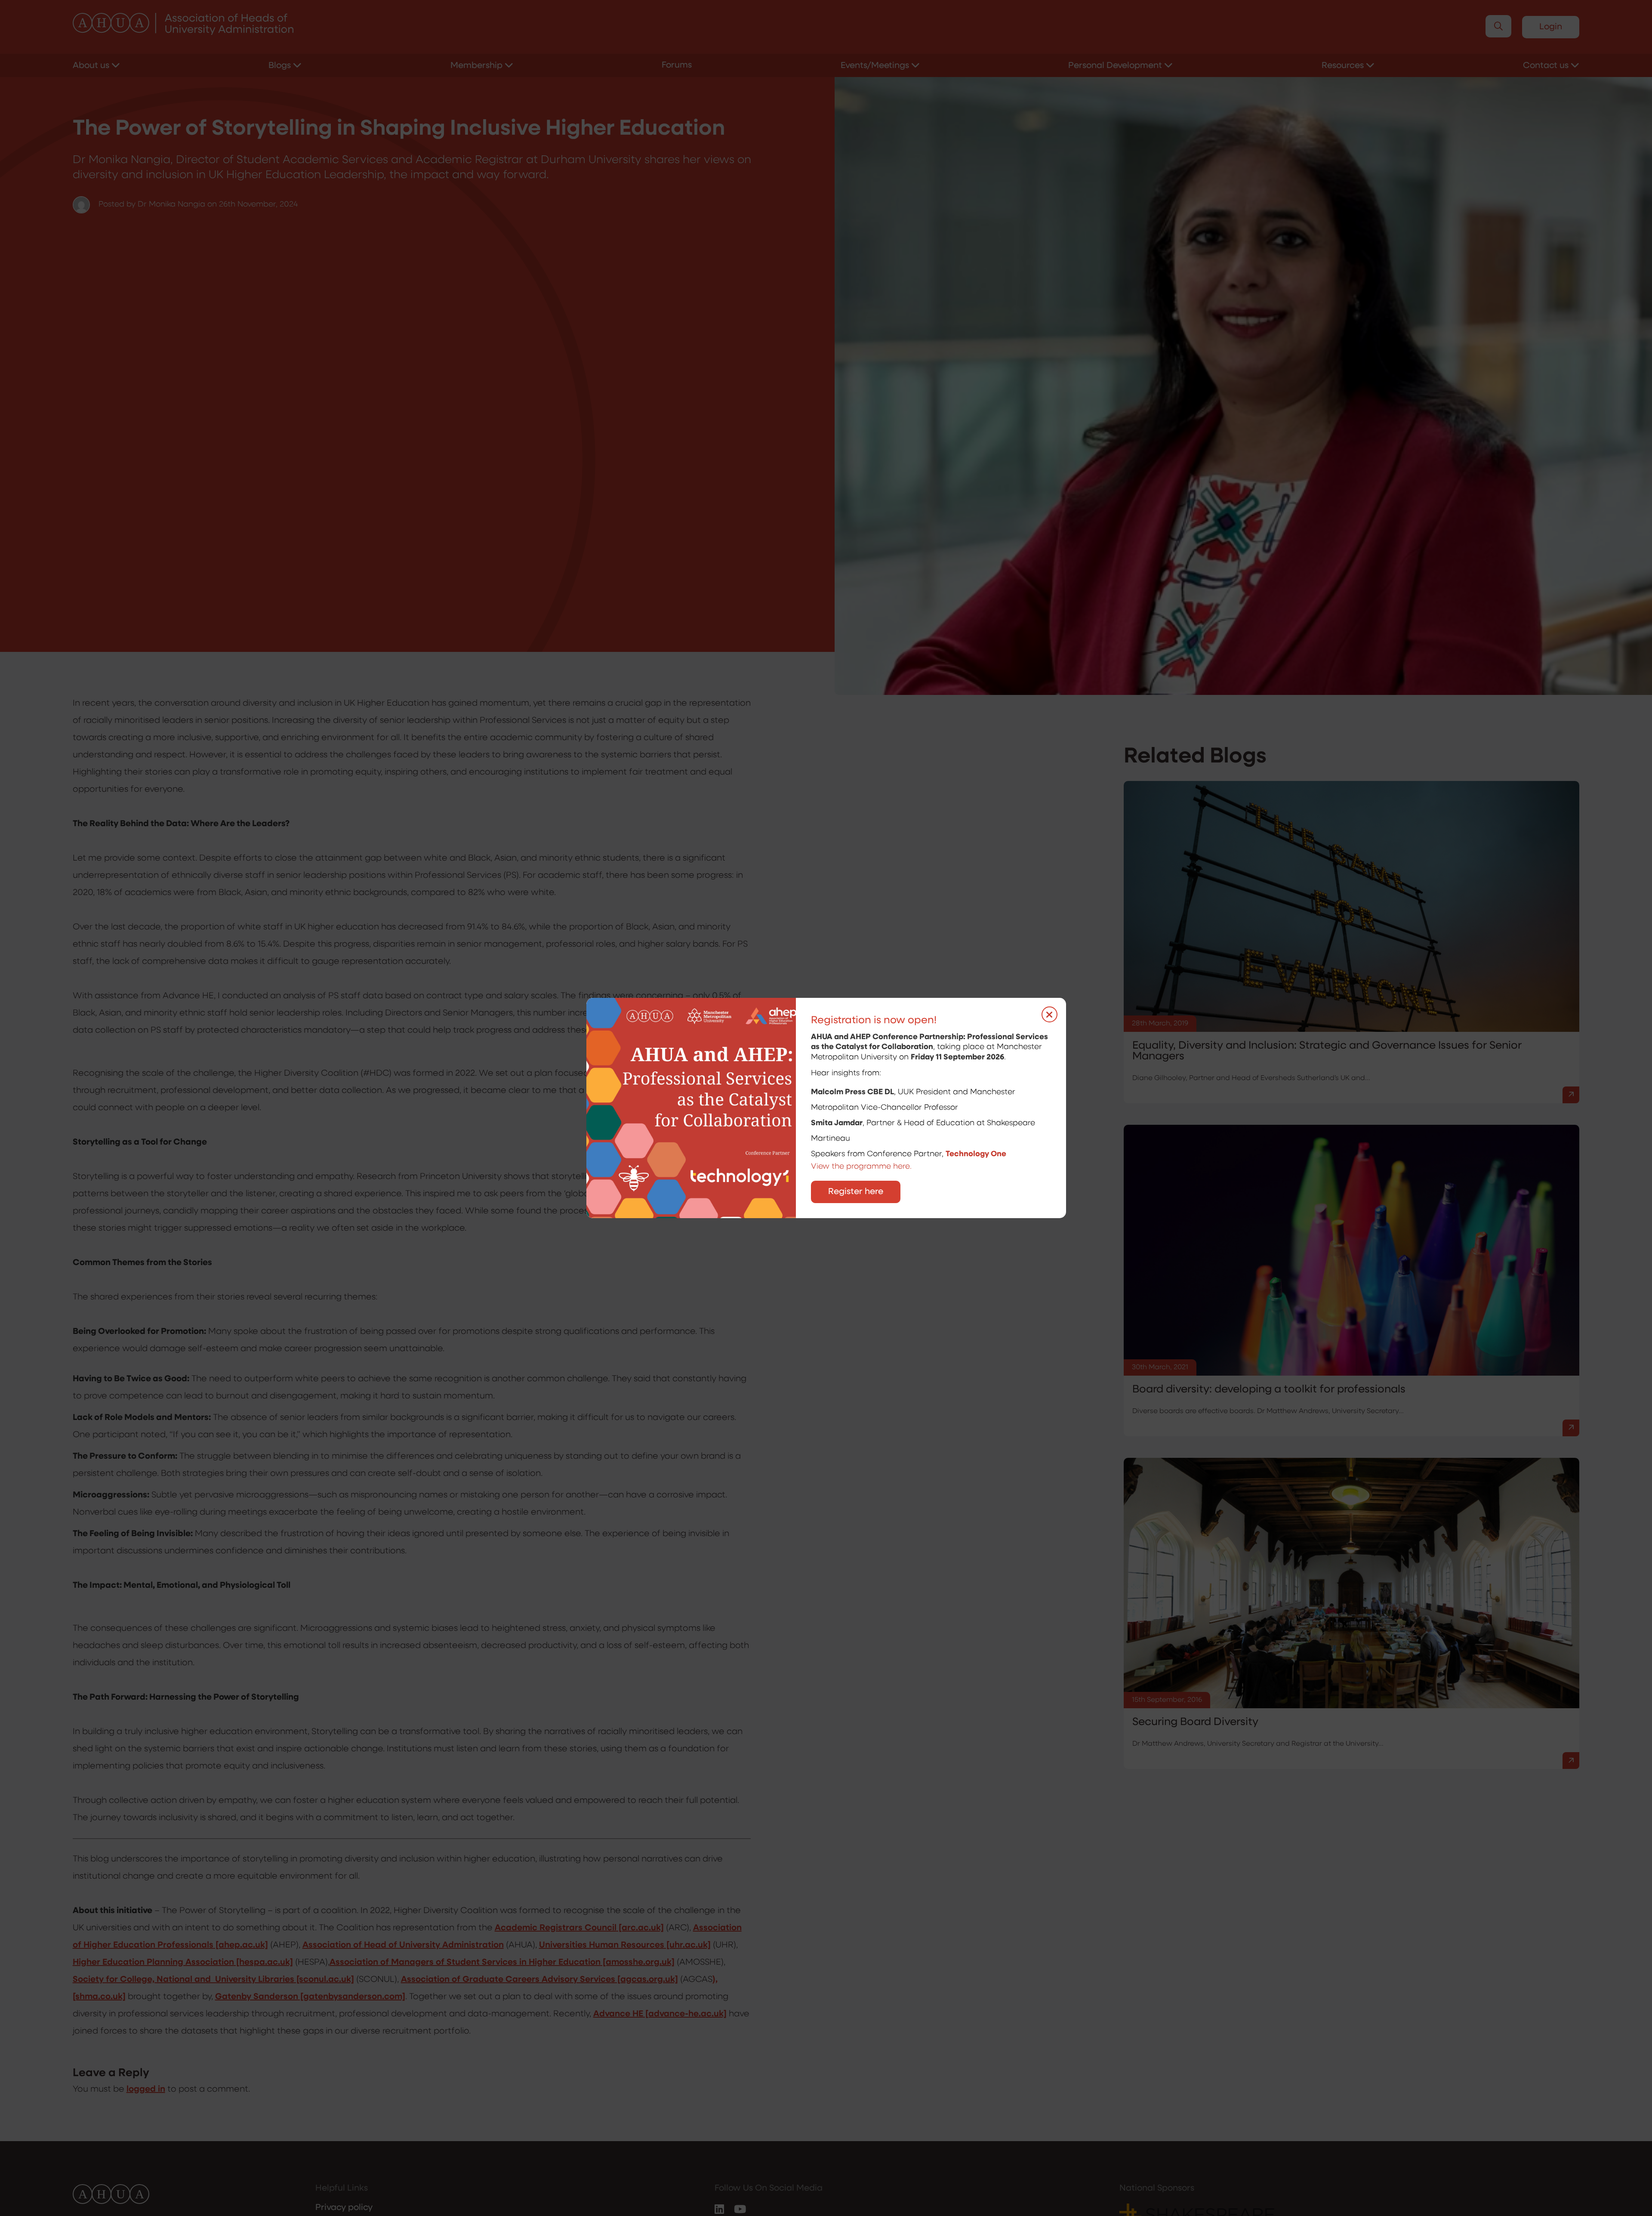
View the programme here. (862, 1167)
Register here (856, 1192)
